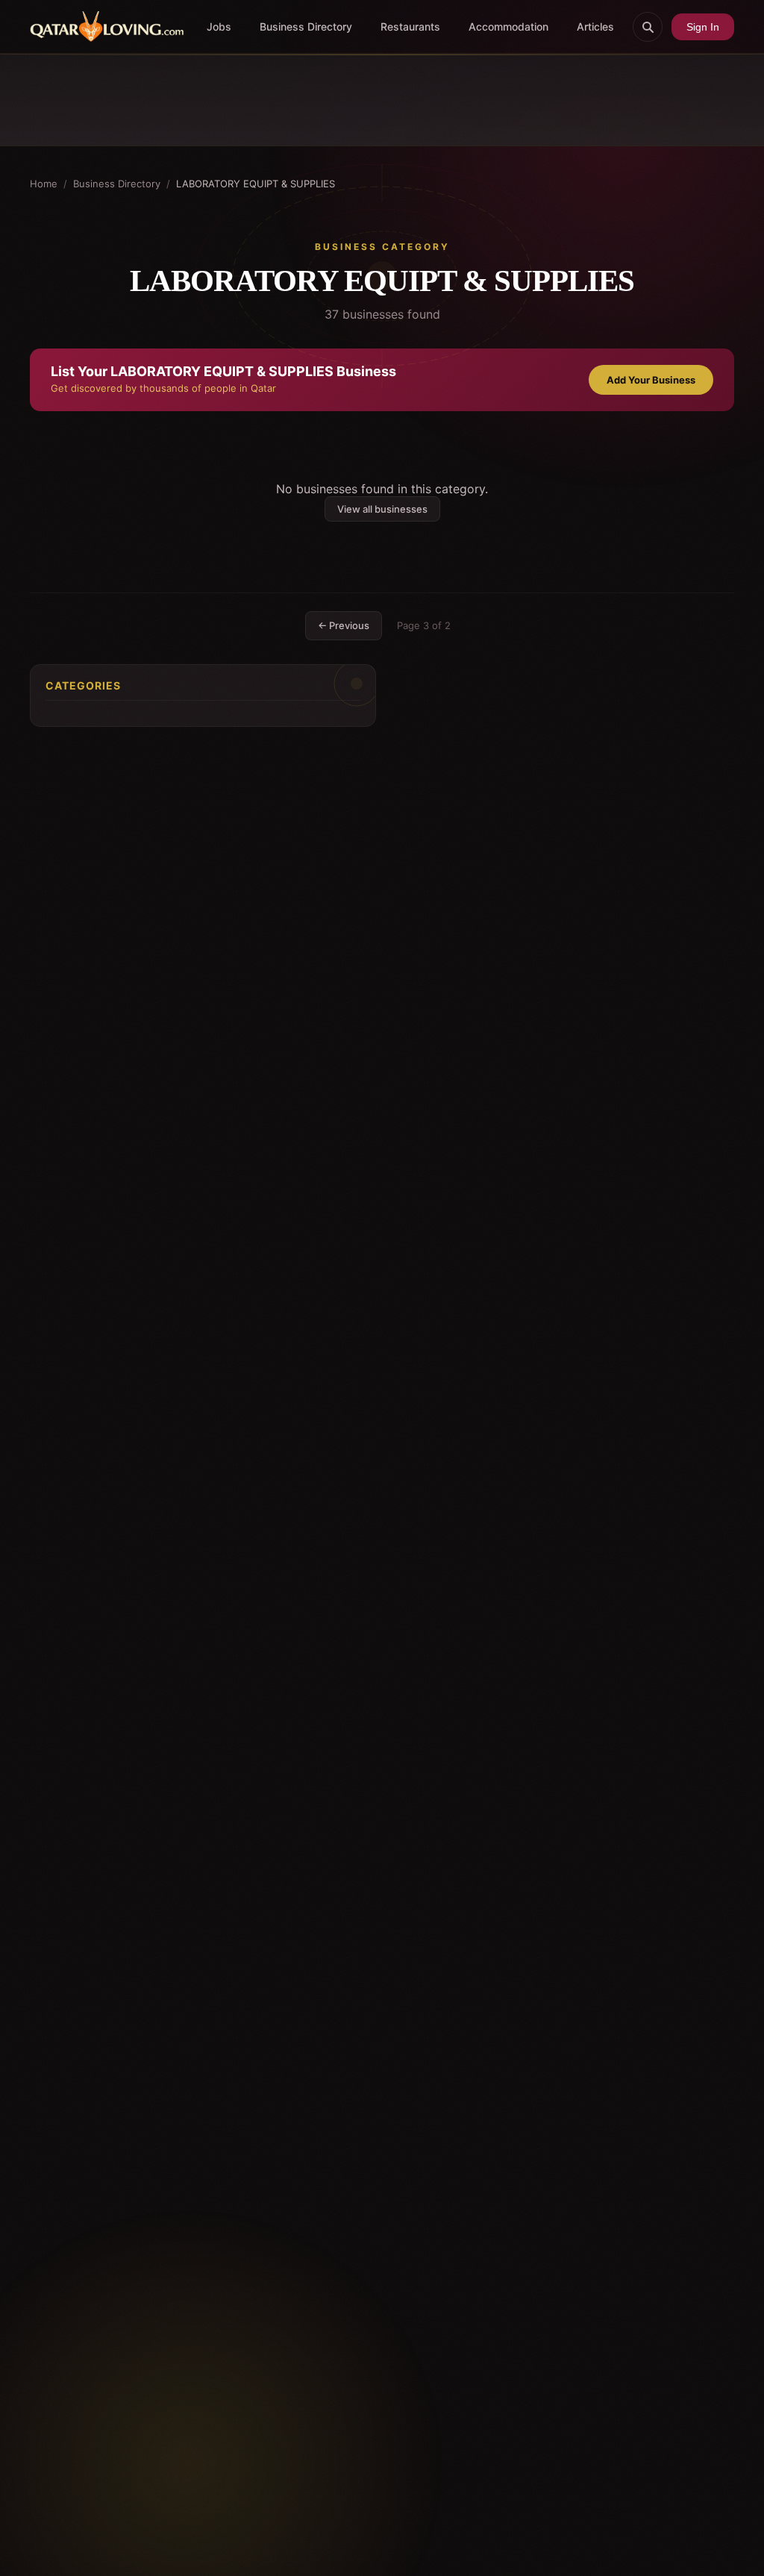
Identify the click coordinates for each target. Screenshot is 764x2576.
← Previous (344, 625)
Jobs (219, 26)
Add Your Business (651, 380)
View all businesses (382, 509)
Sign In (703, 27)
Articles (595, 26)
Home (44, 184)
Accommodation (508, 26)
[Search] (648, 27)
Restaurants (410, 26)
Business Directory (306, 26)
